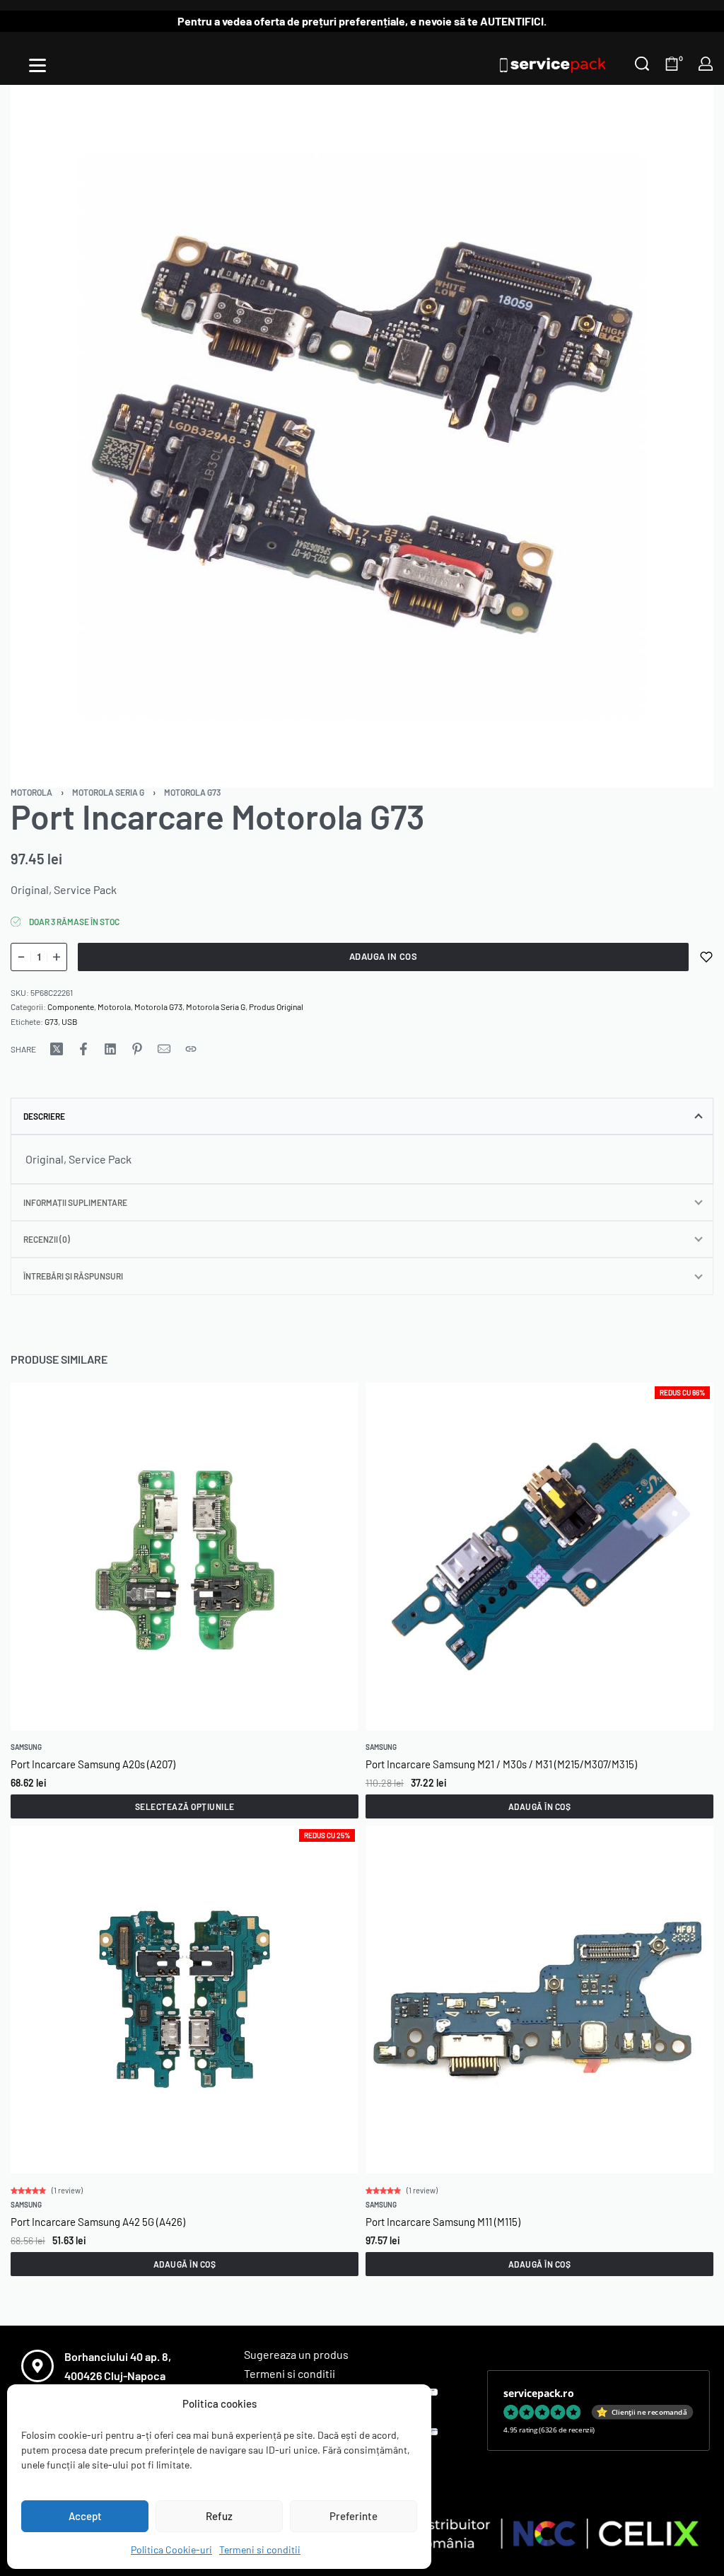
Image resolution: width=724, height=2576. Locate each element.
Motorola (31, 792)
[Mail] (164, 1049)
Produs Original (276, 1006)
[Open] (37, 65)
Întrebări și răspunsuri (73, 1276)
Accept (85, 2516)
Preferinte (354, 2516)
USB (70, 1021)
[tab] (362, 1116)
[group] (185, 1557)
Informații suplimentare (75, 1202)
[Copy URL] (191, 1049)
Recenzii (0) (47, 1239)
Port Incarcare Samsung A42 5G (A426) (98, 2222)
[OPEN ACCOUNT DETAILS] (706, 64)
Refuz (219, 2516)
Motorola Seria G (108, 792)
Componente (71, 1006)
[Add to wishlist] (706, 957)
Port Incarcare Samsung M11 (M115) (443, 2222)
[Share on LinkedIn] (110, 1049)
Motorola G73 (192, 792)
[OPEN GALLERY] (362, 436)
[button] (539, 1806)
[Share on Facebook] (83, 1049)
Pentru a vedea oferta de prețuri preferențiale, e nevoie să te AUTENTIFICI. (362, 21)
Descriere (44, 1116)
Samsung (26, 1747)
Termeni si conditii (260, 2549)
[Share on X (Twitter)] (57, 1049)
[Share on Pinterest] (137, 1049)
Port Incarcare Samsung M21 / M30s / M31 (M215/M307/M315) (501, 1764)
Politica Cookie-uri (171, 2549)
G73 (51, 1021)
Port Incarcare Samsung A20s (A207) (93, 1764)
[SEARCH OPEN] (642, 64)
